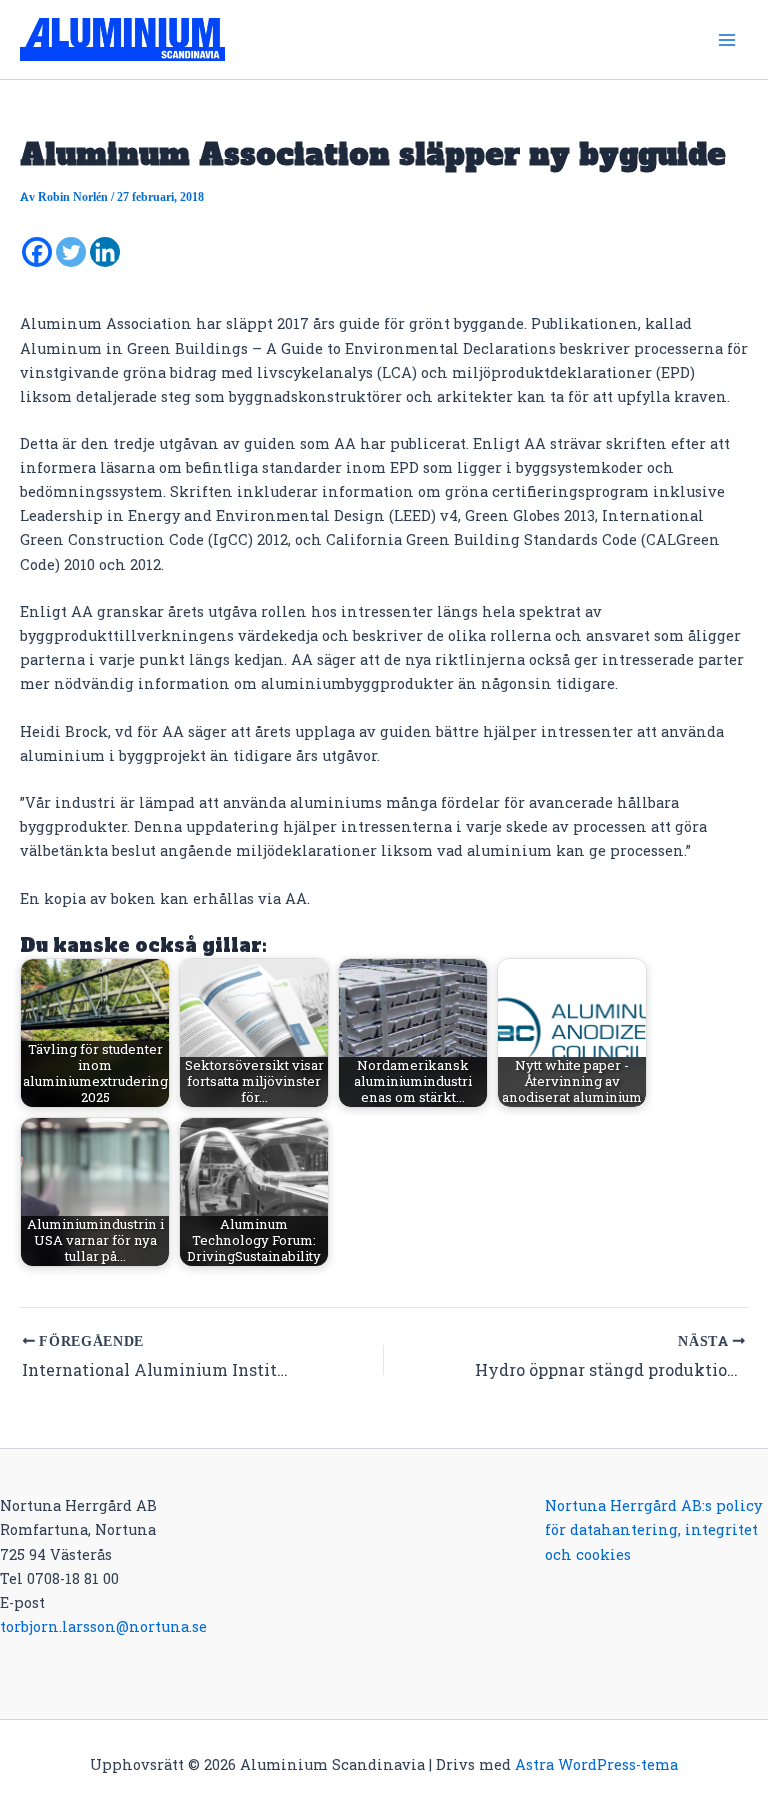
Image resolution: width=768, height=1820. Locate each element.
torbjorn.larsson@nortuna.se (103, 1626)
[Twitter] (71, 252)
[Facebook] (37, 252)
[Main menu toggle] (727, 40)
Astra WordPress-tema (596, 1764)
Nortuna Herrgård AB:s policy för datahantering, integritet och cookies (653, 1529)
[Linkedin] (105, 252)
